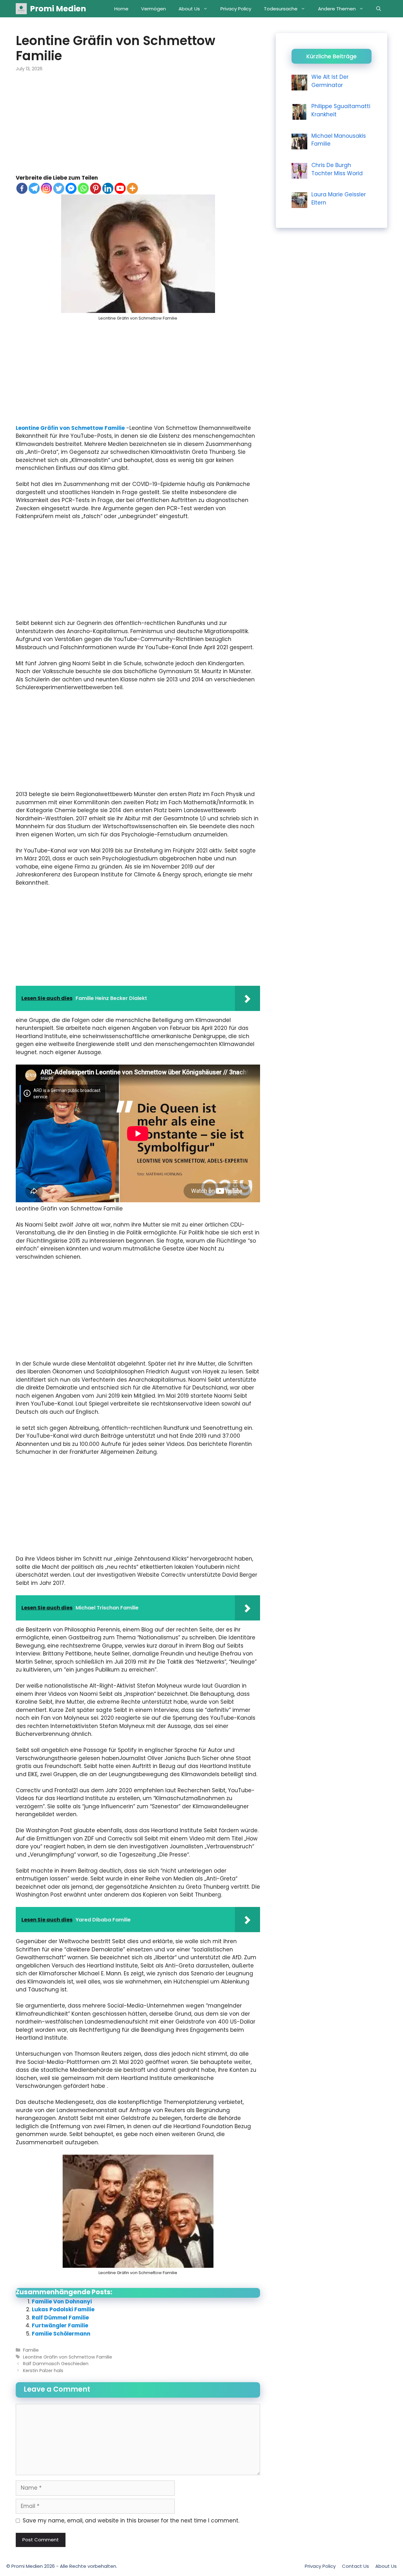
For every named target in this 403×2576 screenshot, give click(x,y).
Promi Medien (58, 9)
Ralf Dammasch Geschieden (56, 2364)
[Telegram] (34, 188)
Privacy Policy (236, 9)
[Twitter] (59, 188)
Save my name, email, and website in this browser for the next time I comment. (131, 2521)
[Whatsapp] (83, 188)
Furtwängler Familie (60, 2325)
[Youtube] (120, 188)
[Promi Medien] (21, 9)
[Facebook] (22, 188)
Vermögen (153, 9)
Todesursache (281, 9)
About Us (189, 9)
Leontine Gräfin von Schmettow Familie (70, 428)
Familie (31, 2350)
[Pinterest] (96, 188)
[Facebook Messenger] (71, 188)
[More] (132, 188)
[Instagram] (46, 188)
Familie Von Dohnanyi (62, 2302)
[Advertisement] (138, 127)
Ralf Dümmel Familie (60, 2318)
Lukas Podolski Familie (63, 2309)
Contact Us (355, 2566)
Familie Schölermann (61, 2334)
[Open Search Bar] (379, 9)
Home (121, 9)
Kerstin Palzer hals (43, 2371)
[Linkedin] (108, 188)
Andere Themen (337, 9)
